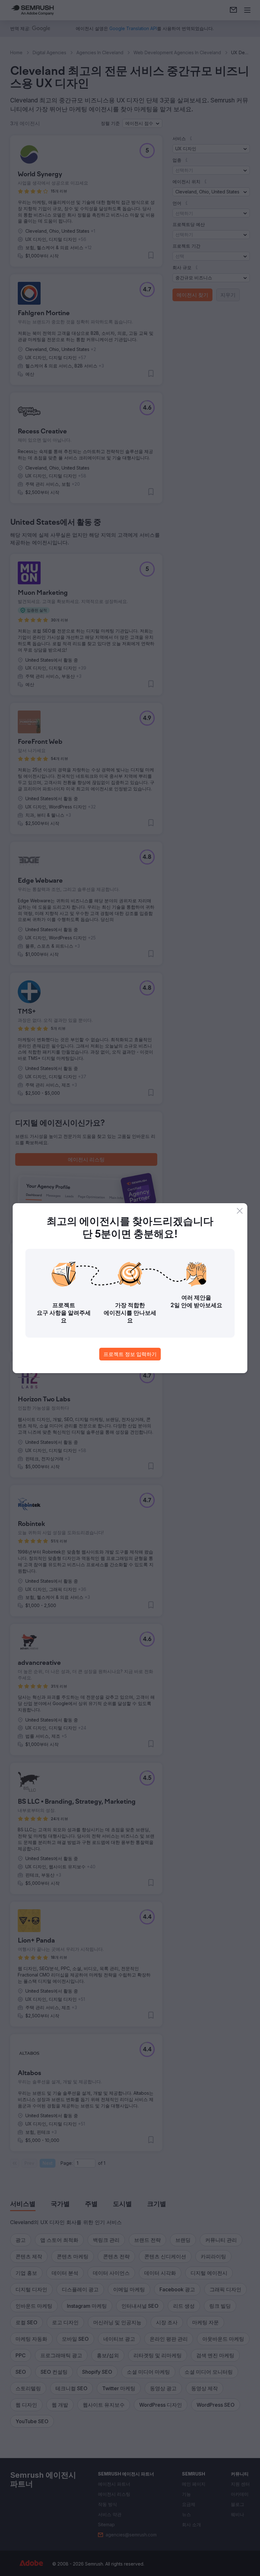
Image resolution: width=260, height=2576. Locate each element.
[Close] (240, 1211)
